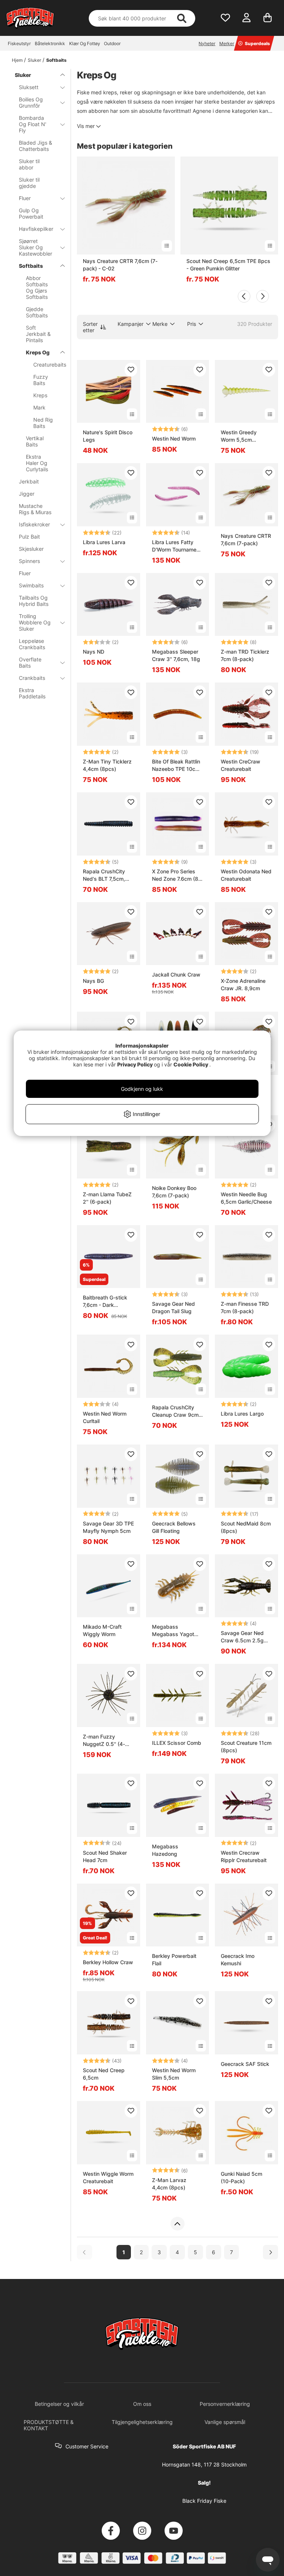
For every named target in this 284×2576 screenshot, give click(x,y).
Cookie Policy (191, 1064)
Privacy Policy (135, 1064)
